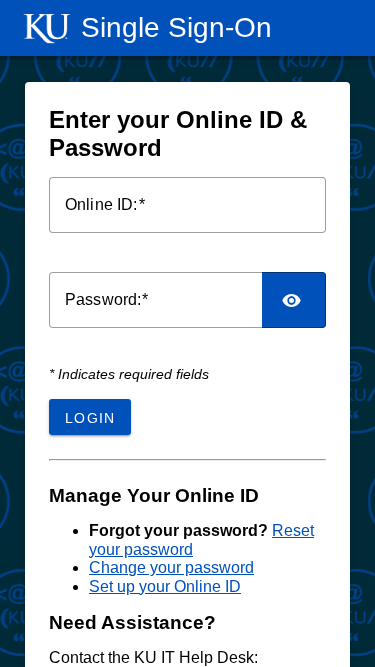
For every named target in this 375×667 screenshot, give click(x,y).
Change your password (171, 567)
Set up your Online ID (165, 586)
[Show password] (294, 300)
